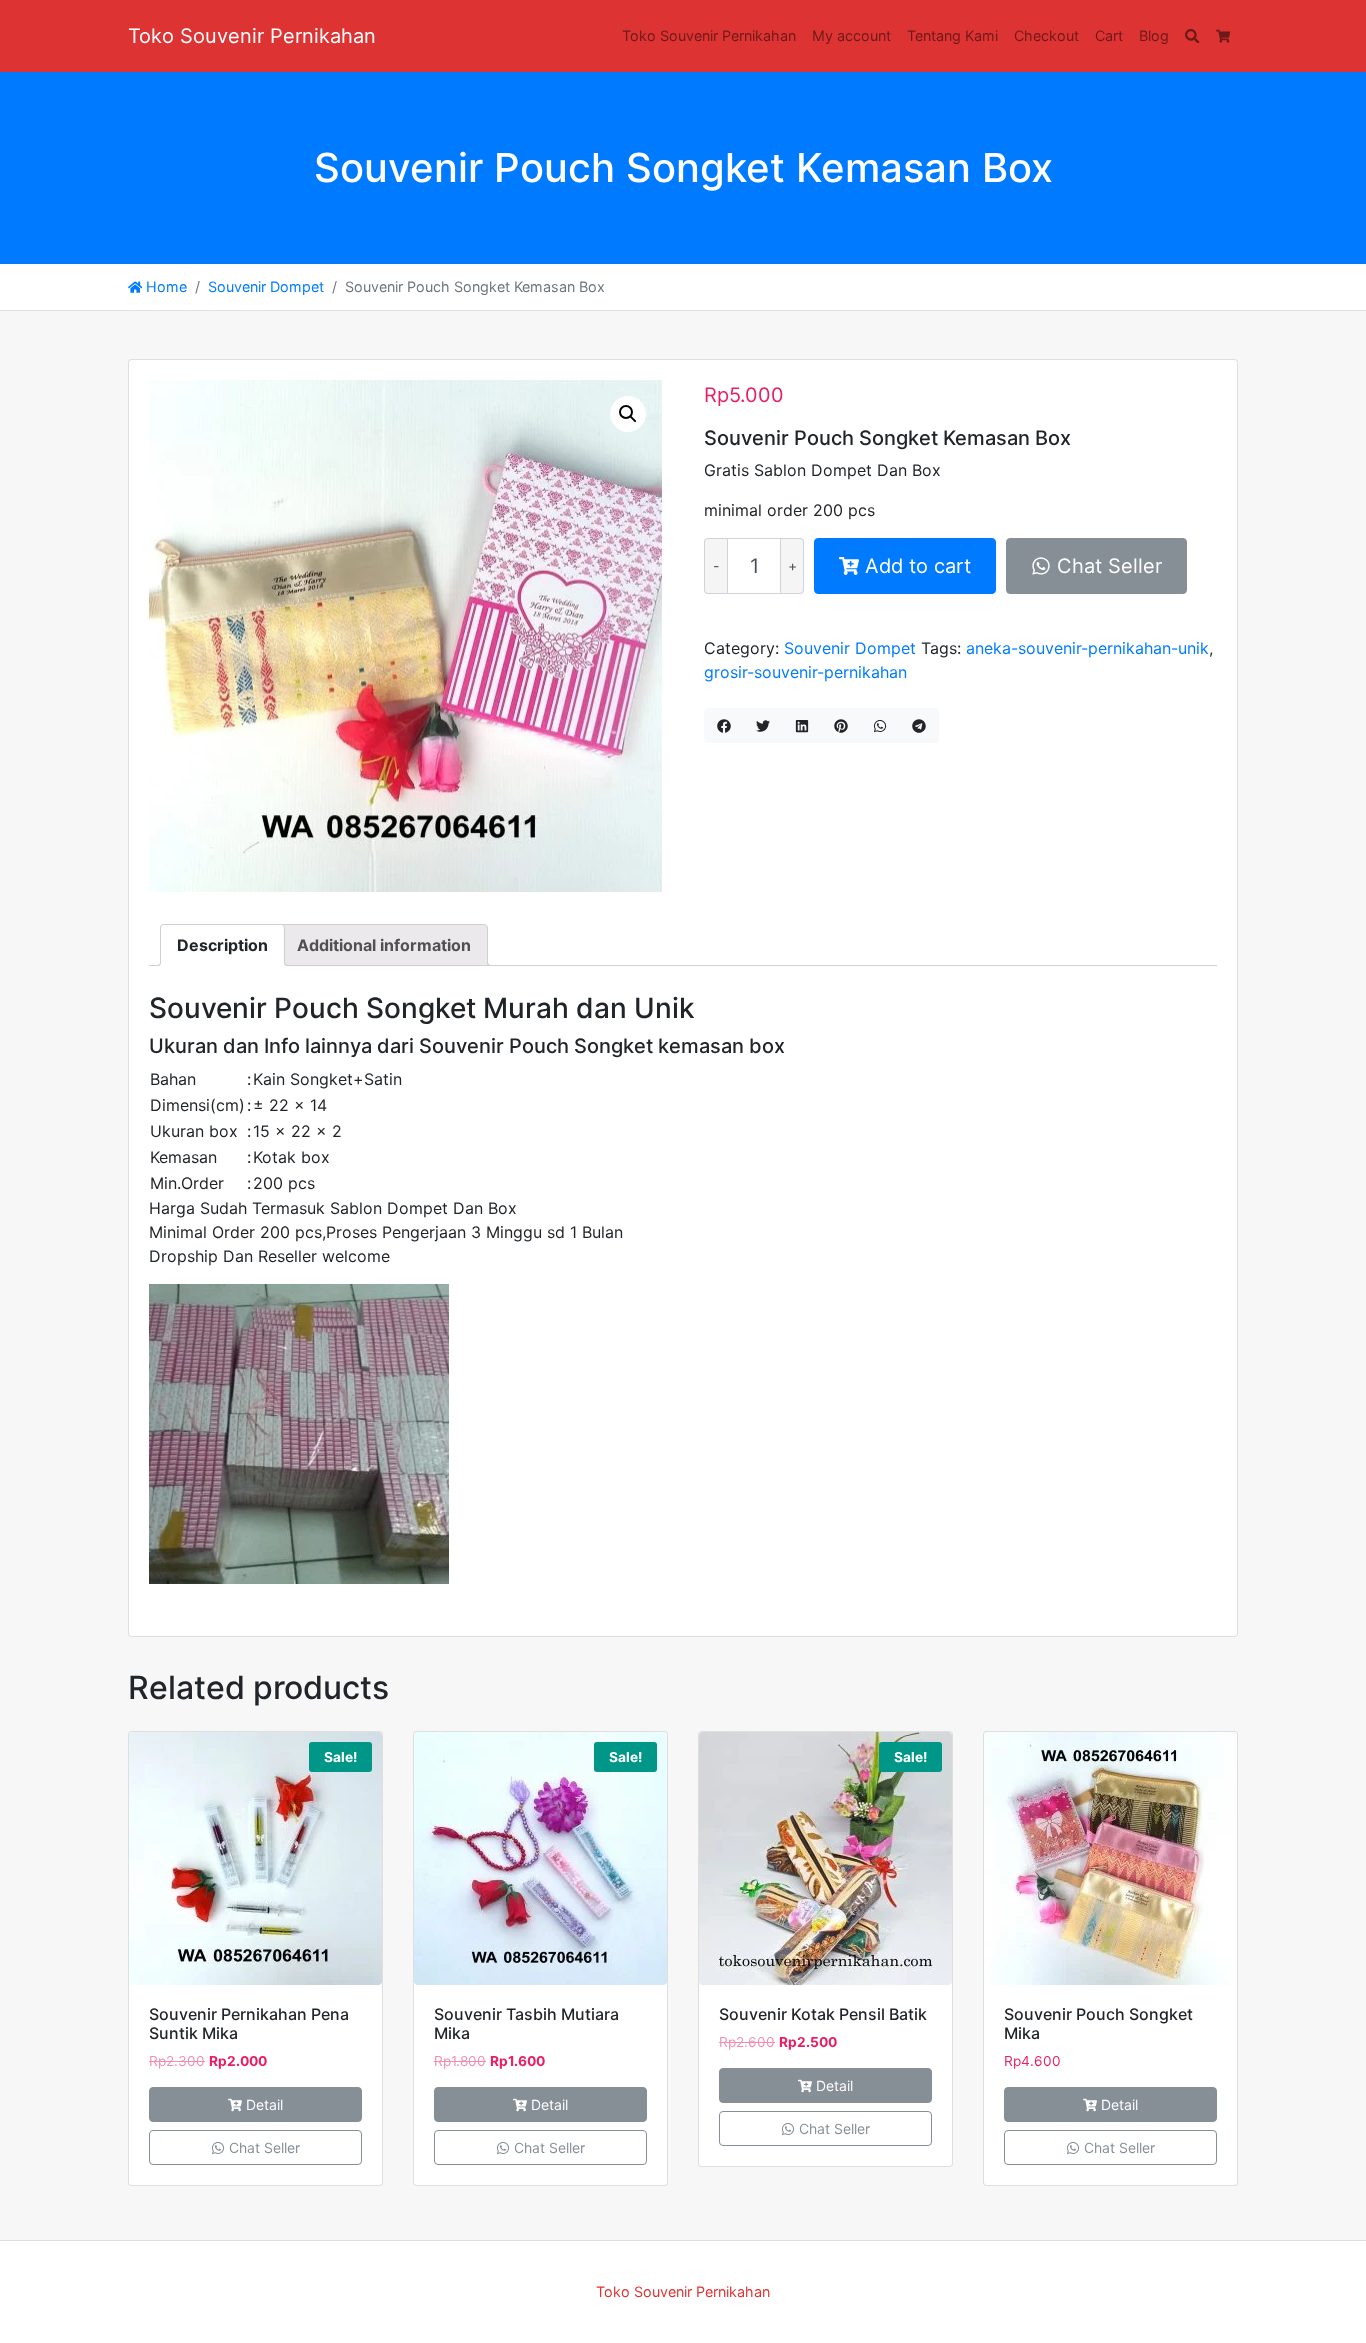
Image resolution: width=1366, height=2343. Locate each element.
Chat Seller (1106, 566)
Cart (1109, 35)
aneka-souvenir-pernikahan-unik (1087, 648)
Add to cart (918, 566)
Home (164, 286)
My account (851, 35)
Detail (264, 2104)
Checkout (1046, 35)
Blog (1154, 35)
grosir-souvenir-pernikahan (805, 672)
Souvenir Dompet (266, 286)
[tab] (222, 945)
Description (222, 945)
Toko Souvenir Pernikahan (252, 36)
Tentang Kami (952, 35)
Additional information (384, 945)
